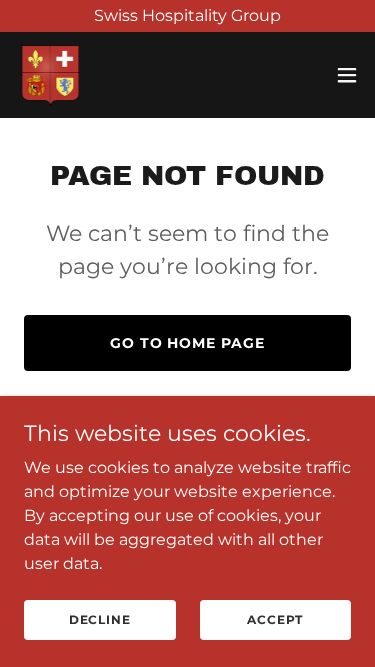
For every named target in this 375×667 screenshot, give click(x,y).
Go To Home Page (188, 343)
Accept (275, 619)
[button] (347, 75)
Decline (100, 619)
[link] (50, 75)
